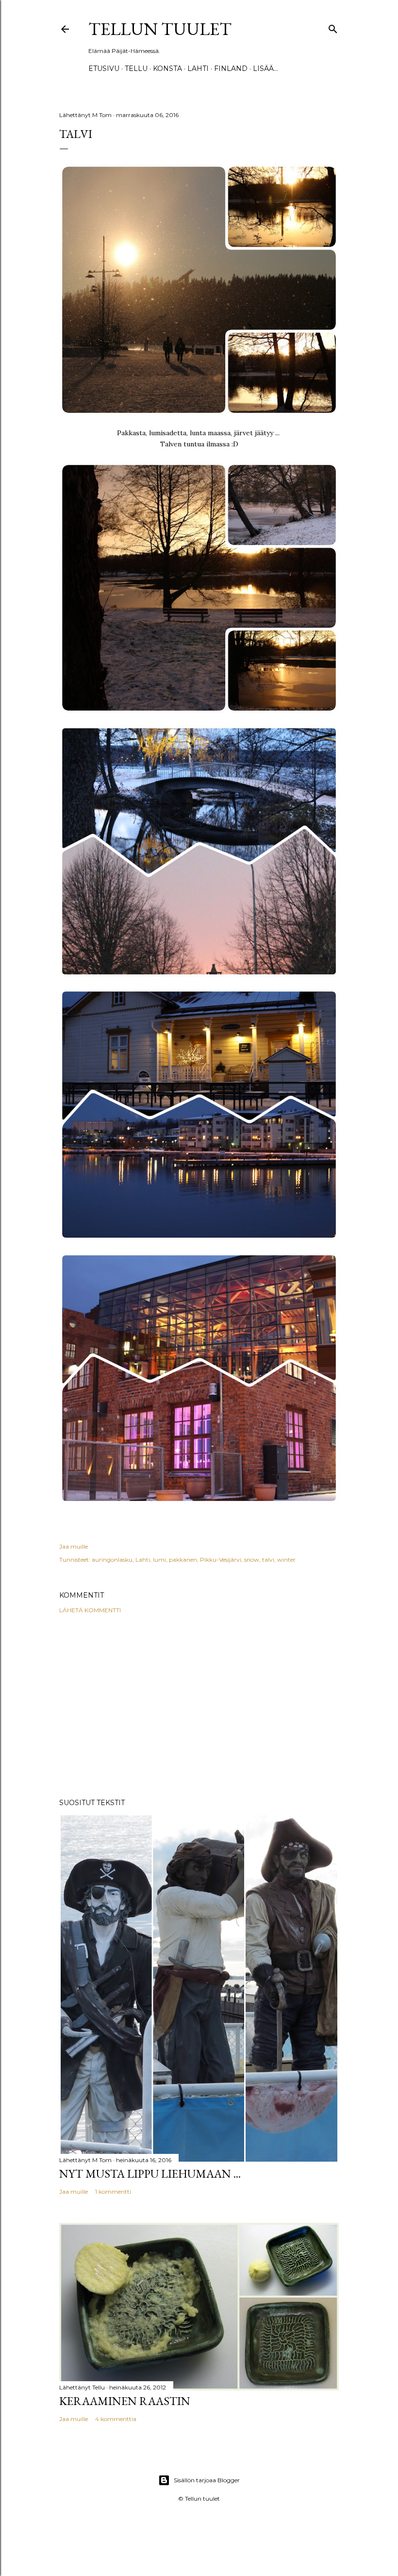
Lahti (198, 68)
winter (286, 1560)
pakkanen (183, 1560)
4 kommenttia (116, 2419)
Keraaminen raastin (125, 2401)
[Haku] (333, 27)
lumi (159, 1560)
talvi (268, 1560)
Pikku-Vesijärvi (221, 1560)
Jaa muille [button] (74, 1546)
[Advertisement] (199, 1706)
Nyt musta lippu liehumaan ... (150, 2174)
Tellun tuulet (160, 29)
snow (252, 1560)
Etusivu (104, 68)
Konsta (167, 68)
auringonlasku (112, 1560)
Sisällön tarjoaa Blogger (207, 2480)
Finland (231, 68)
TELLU (136, 68)
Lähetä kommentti (90, 1610)
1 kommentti (113, 2192)
